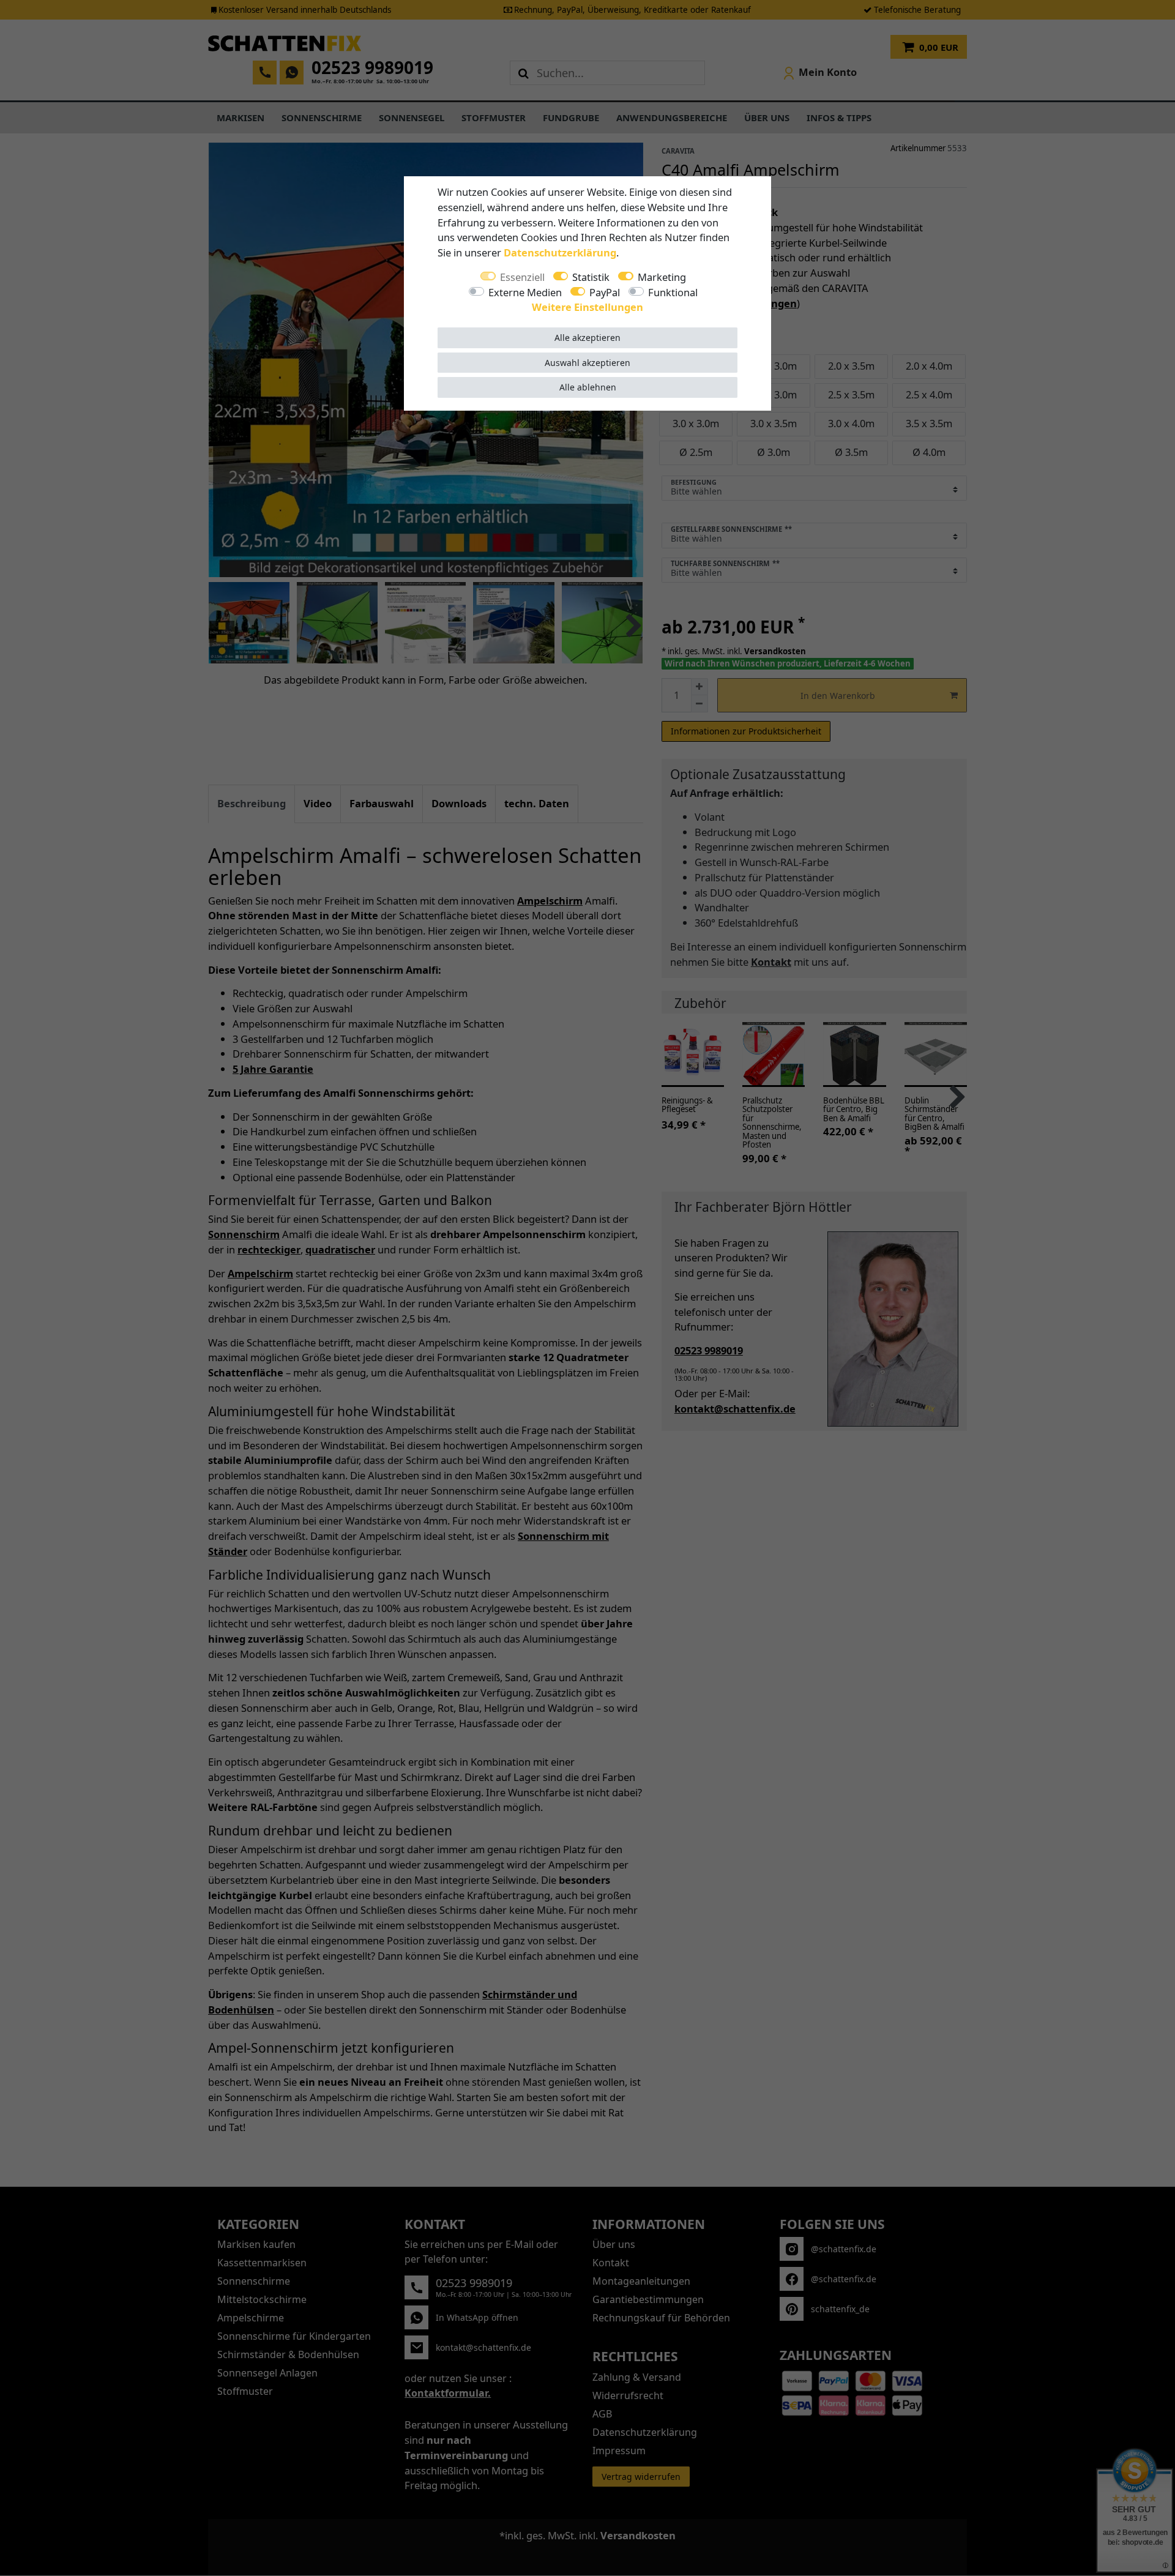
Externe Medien (525, 292)
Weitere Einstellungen (587, 307)
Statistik (591, 277)
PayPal (605, 292)
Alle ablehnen (588, 387)
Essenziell (522, 277)
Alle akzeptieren (587, 338)
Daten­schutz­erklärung (560, 252)
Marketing (662, 277)
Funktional (673, 292)
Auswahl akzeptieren (587, 363)
